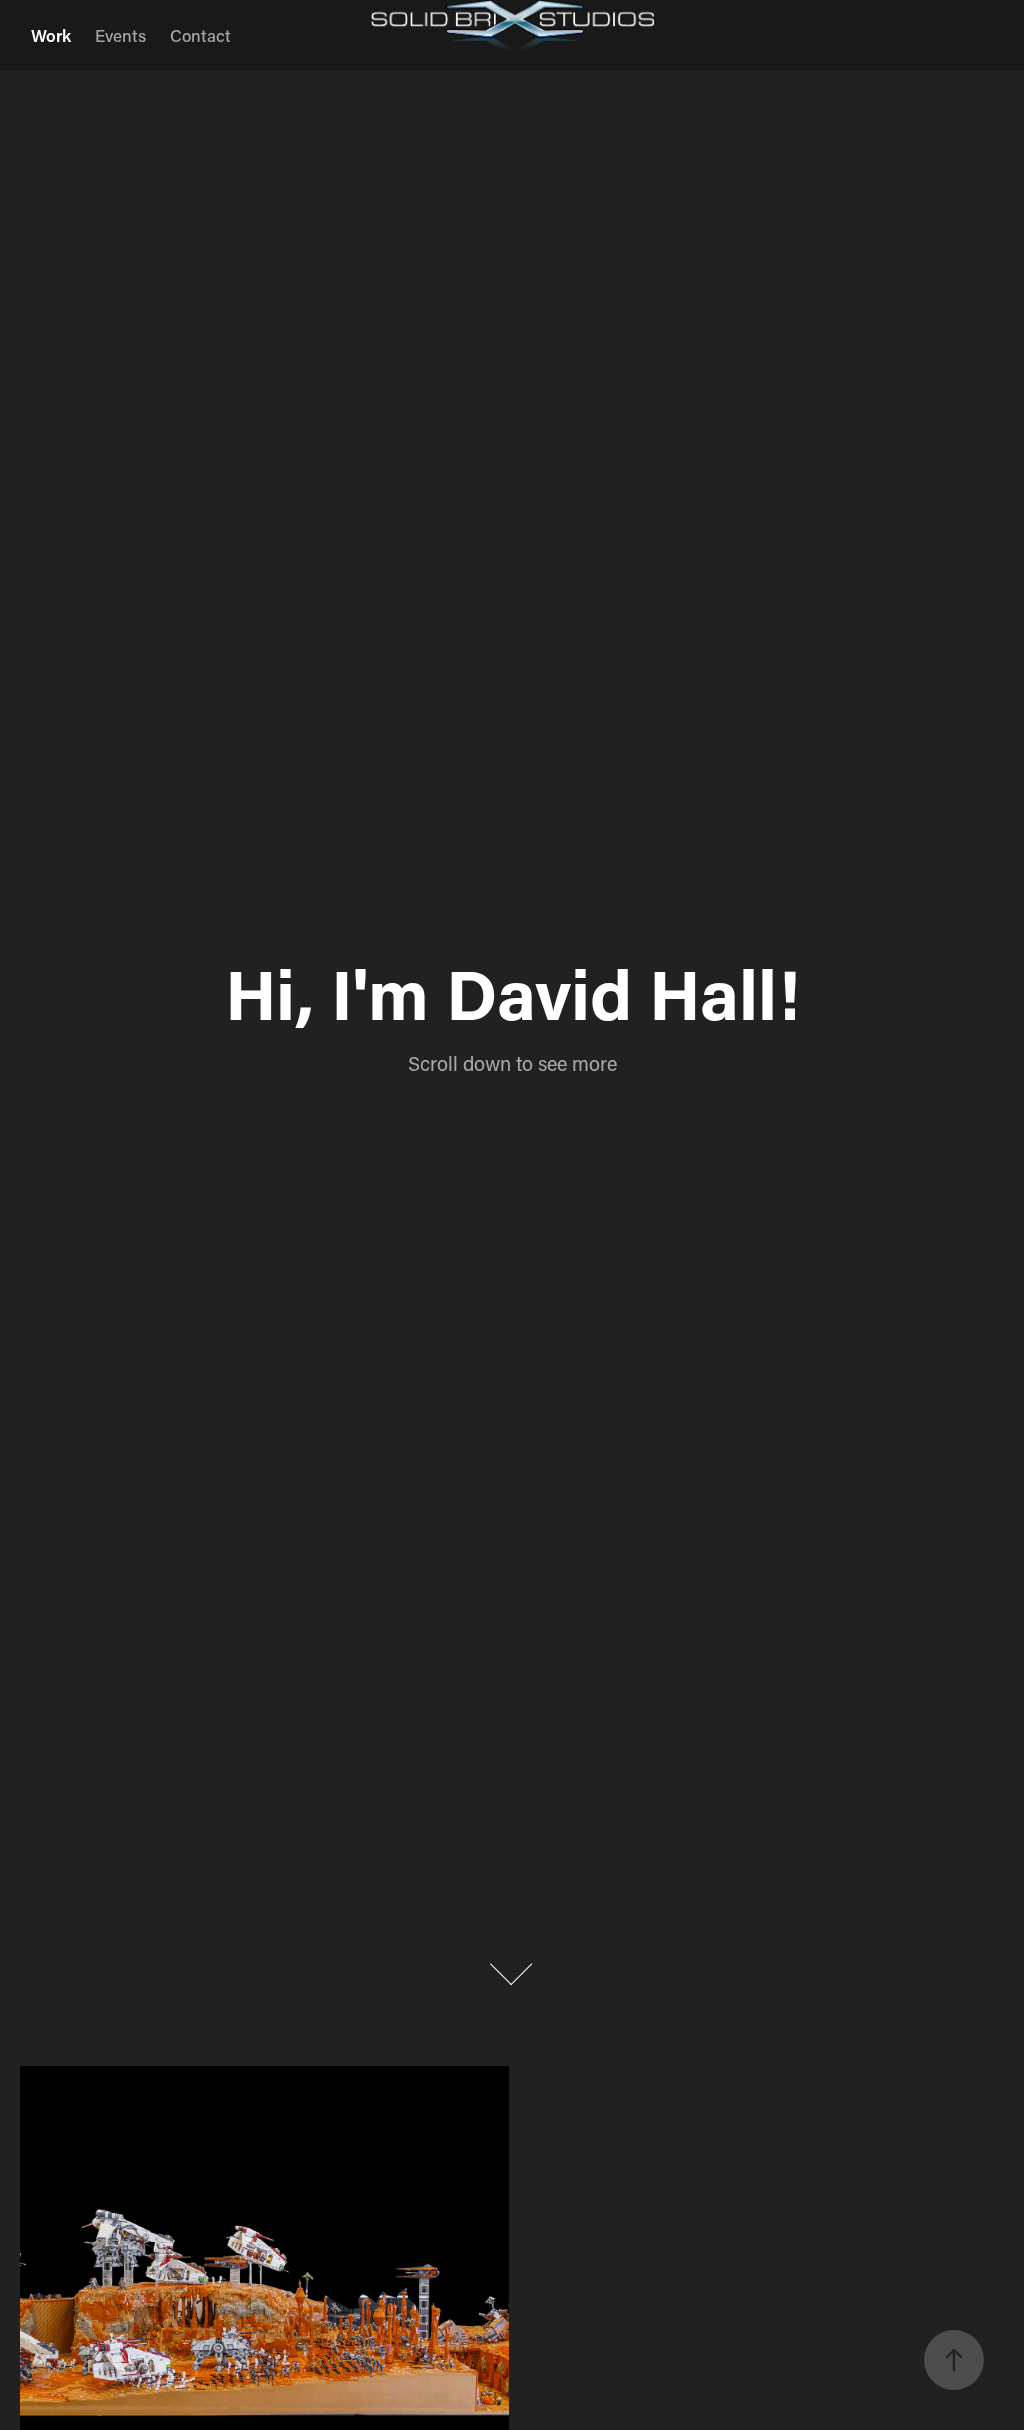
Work (51, 35)
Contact (200, 35)
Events (120, 35)
